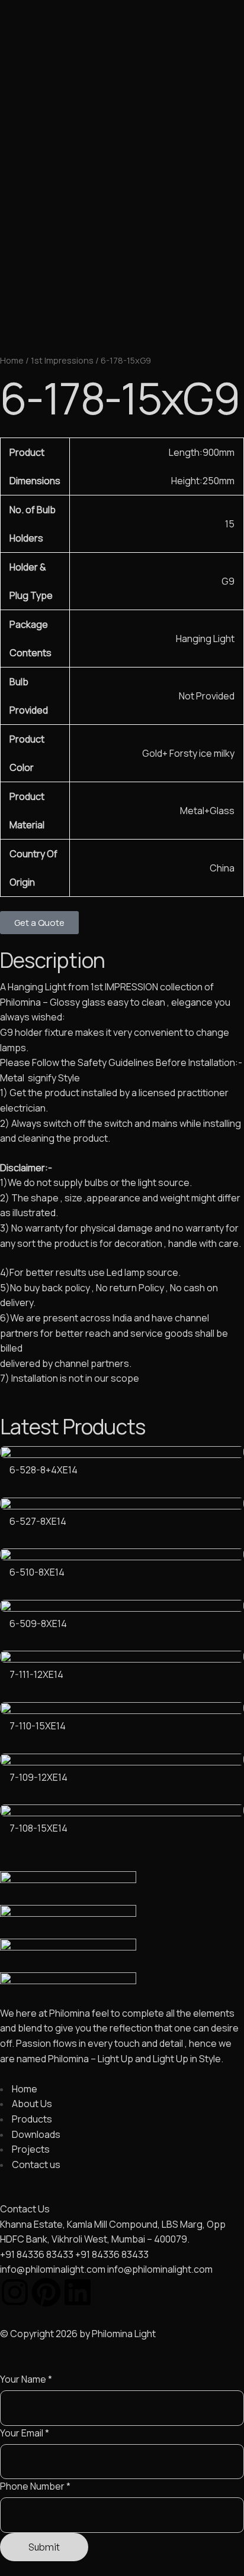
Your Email (25, 2433)
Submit (44, 2547)
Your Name (26, 2379)
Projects (200, 134)
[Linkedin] (78, 2292)
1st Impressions (62, 360)
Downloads (146, 134)
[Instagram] (15, 2292)
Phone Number (35, 2486)
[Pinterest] (46, 2292)
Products (91, 134)
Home (16, 134)
